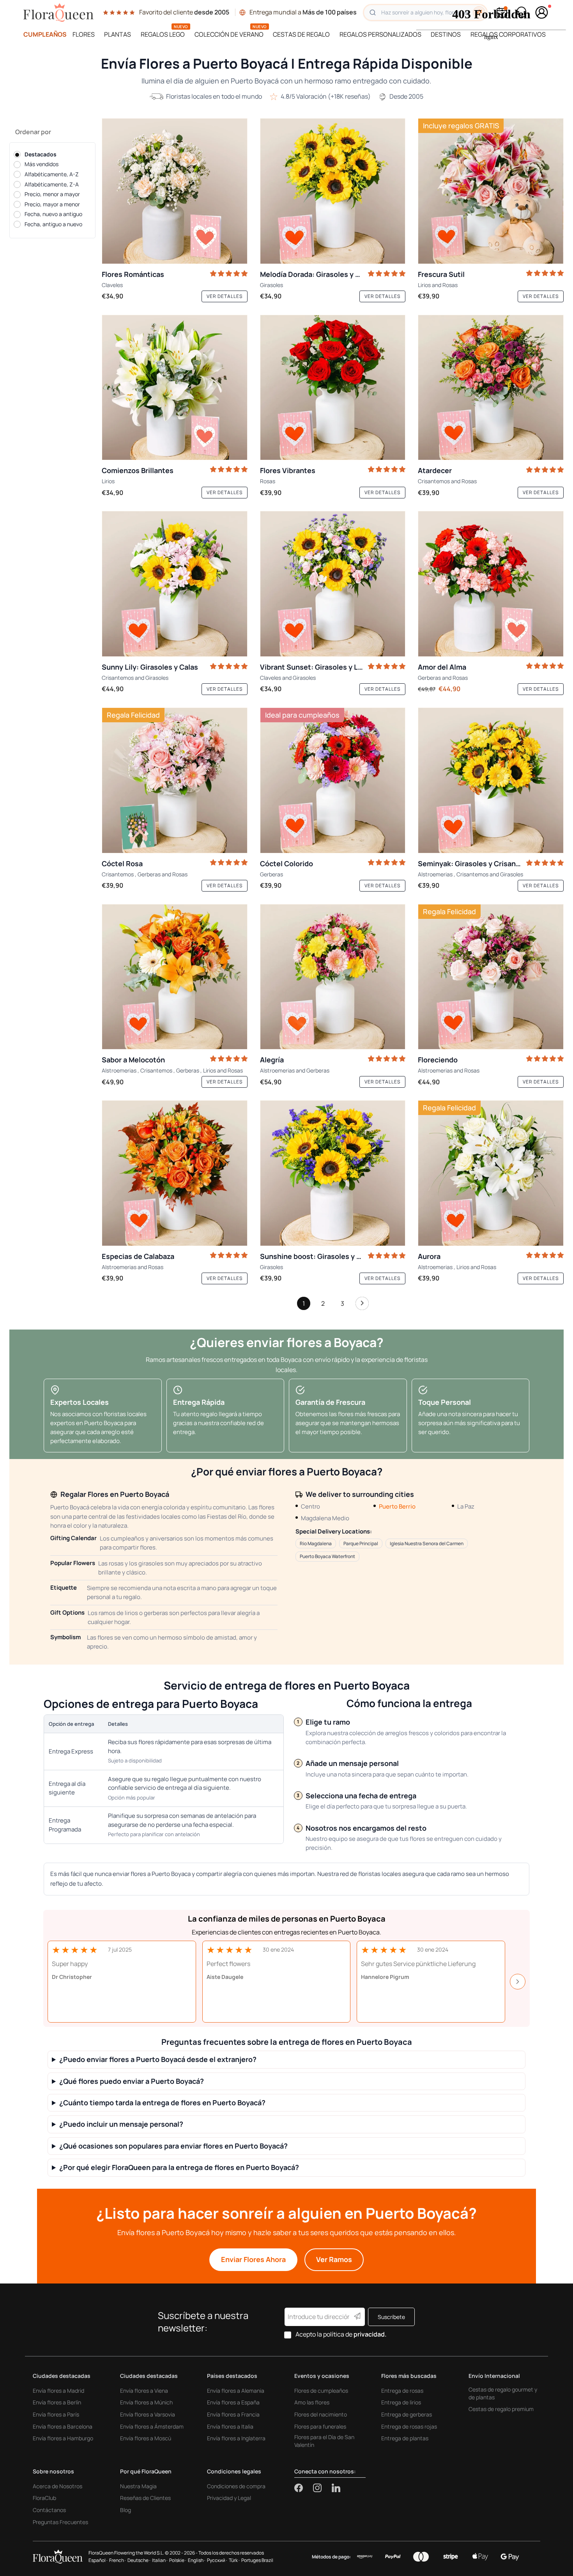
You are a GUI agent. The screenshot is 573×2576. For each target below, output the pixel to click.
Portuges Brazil (257, 2560)
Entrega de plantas (405, 2438)
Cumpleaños (45, 34)
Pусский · (217, 2560)
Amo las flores (312, 2402)
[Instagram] (322, 2488)
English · (197, 2560)
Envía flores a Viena (144, 2391)
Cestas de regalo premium (501, 2409)
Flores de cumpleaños (321, 2391)
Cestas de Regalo (301, 34)
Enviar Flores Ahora (253, 2259)
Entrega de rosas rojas (409, 2426)
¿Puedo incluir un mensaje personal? (121, 2124)
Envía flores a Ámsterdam (152, 2426)
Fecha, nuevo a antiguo (53, 214)
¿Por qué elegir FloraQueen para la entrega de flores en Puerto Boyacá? (179, 2167)
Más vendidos (42, 164)
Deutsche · (139, 2560)
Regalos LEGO (163, 34)
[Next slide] (518, 1982)
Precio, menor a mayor (52, 194)
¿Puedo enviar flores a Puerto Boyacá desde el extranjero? (158, 2059)
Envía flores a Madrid (58, 2391)
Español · (98, 2560)
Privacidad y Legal (229, 2498)
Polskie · (178, 2560)
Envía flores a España (233, 2402)
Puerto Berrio (397, 1506)
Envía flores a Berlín (57, 2402)
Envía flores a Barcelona (63, 2426)
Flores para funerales (320, 2426)
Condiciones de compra (236, 2486)
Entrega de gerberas (407, 2414)
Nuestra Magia (138, 2486)
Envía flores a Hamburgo (63, 2438)
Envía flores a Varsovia (148, 2414)
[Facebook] (304, 2488)
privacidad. (370, 2334)
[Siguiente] (362, 1305)
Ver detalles (225, 296)
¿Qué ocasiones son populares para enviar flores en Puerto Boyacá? (173, 2146)
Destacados (41, 154)
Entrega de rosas (402, 2391)
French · (118, 2560)
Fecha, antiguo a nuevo (53, 224)
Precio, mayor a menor (52, 204)
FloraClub (44, 2498)
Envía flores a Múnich (146, 2402)
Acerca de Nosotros (57, 2486)
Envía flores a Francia (233, 2414)
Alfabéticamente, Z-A (52, 184)
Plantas (118, 34)
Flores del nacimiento (321, 2414)
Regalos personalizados (380, 34)
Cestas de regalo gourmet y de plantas (503, 2393)
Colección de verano (229, 34)
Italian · (160, 2560)
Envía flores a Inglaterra (236, 2438)
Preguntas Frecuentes (60, 2522)
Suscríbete (391, 2317)
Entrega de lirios (401, 2402)
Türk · (234, 2560)
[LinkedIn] (336, 2488)
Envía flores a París (56, 2414)
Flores (84, 34)
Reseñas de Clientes (145, 2498)
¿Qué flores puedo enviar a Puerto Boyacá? (132, 2081)
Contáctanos (49, 2510)
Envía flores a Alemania (236, 2391)
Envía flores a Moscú (146, 2438)
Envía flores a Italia (230, 2426)
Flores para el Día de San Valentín (324, 2441)
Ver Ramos (334, 2259)
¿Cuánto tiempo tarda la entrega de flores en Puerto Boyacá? (162, 2103)
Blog (126, 2510)
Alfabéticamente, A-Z (52, 174)
